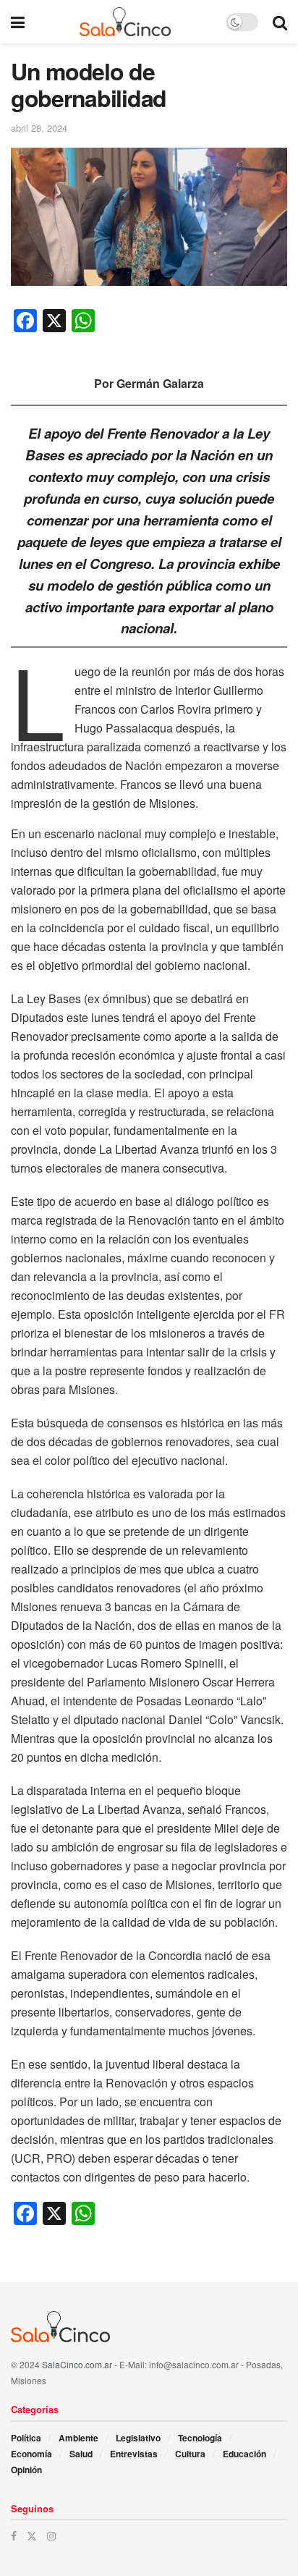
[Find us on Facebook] (14, 2536)
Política (26, 2438)
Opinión (26, 2470)
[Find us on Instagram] (51, 2536)
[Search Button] (280, 22)
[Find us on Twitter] (32, 2536)
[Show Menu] (18, 22)
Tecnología (200, 2438)
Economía (31, 2454)
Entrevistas (134, 2454)
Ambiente (78, 2438)
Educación (244, 2454)
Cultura (190, 2454)
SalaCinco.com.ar (77, 2364)
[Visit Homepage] (125, 22)
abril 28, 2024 (39, 128)
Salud (81, 2454)
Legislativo (138, 2438)
